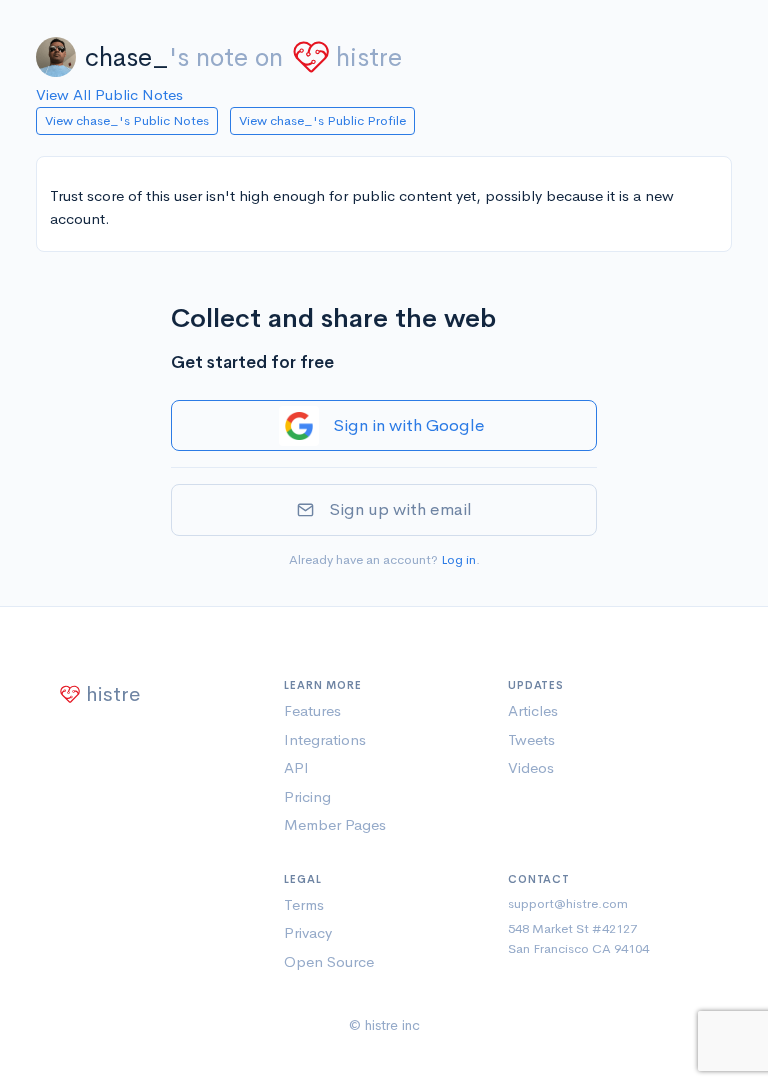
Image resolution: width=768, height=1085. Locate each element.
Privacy (308, 932)
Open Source (329, 961)
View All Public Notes (109, 94)
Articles (533, 710)
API (296, 767)
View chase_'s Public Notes (127, 120)
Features (312, 710)
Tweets (531, 739)
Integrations (325, 739)
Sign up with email (400, 509)
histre (369, 57)
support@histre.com (568, 903)
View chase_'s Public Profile (322, 120)
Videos (531, 767)
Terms (304, 904)
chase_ (127, 57)
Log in (458, 559)
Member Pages (335, 824)
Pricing (307, 796)
